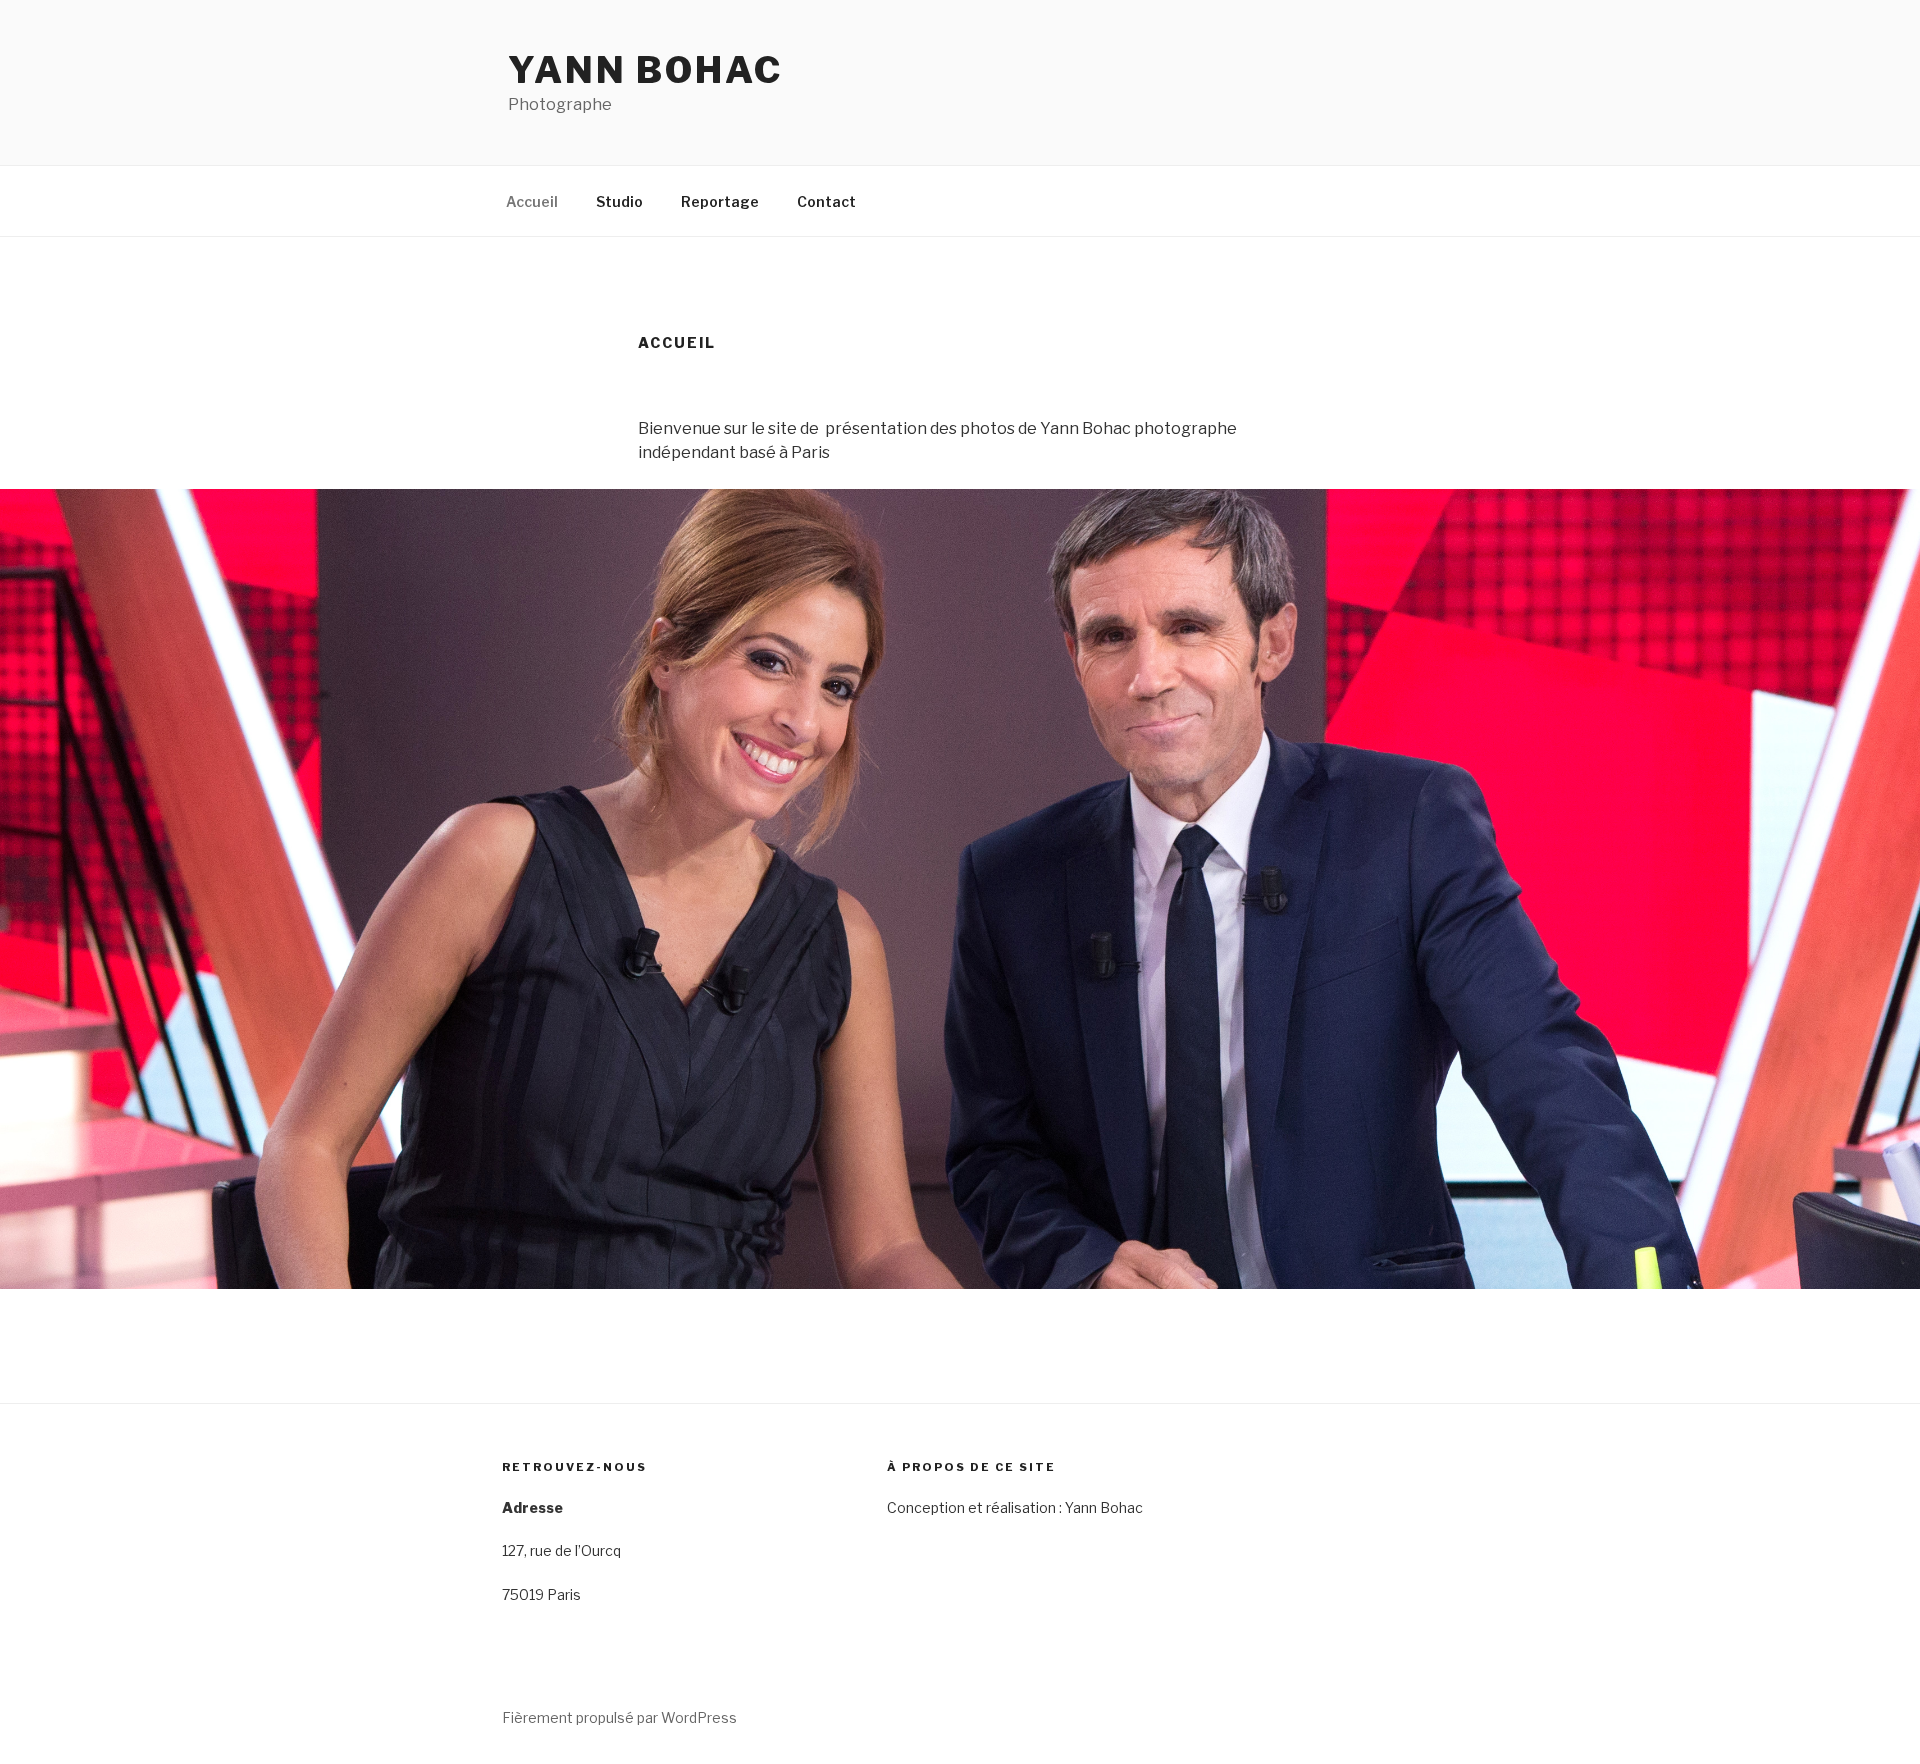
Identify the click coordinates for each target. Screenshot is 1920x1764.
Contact (826, 201)
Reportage (720, 201)
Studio (619, 201)
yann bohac (645, 70)
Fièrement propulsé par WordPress (619, 1717)
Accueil (532, 201)
